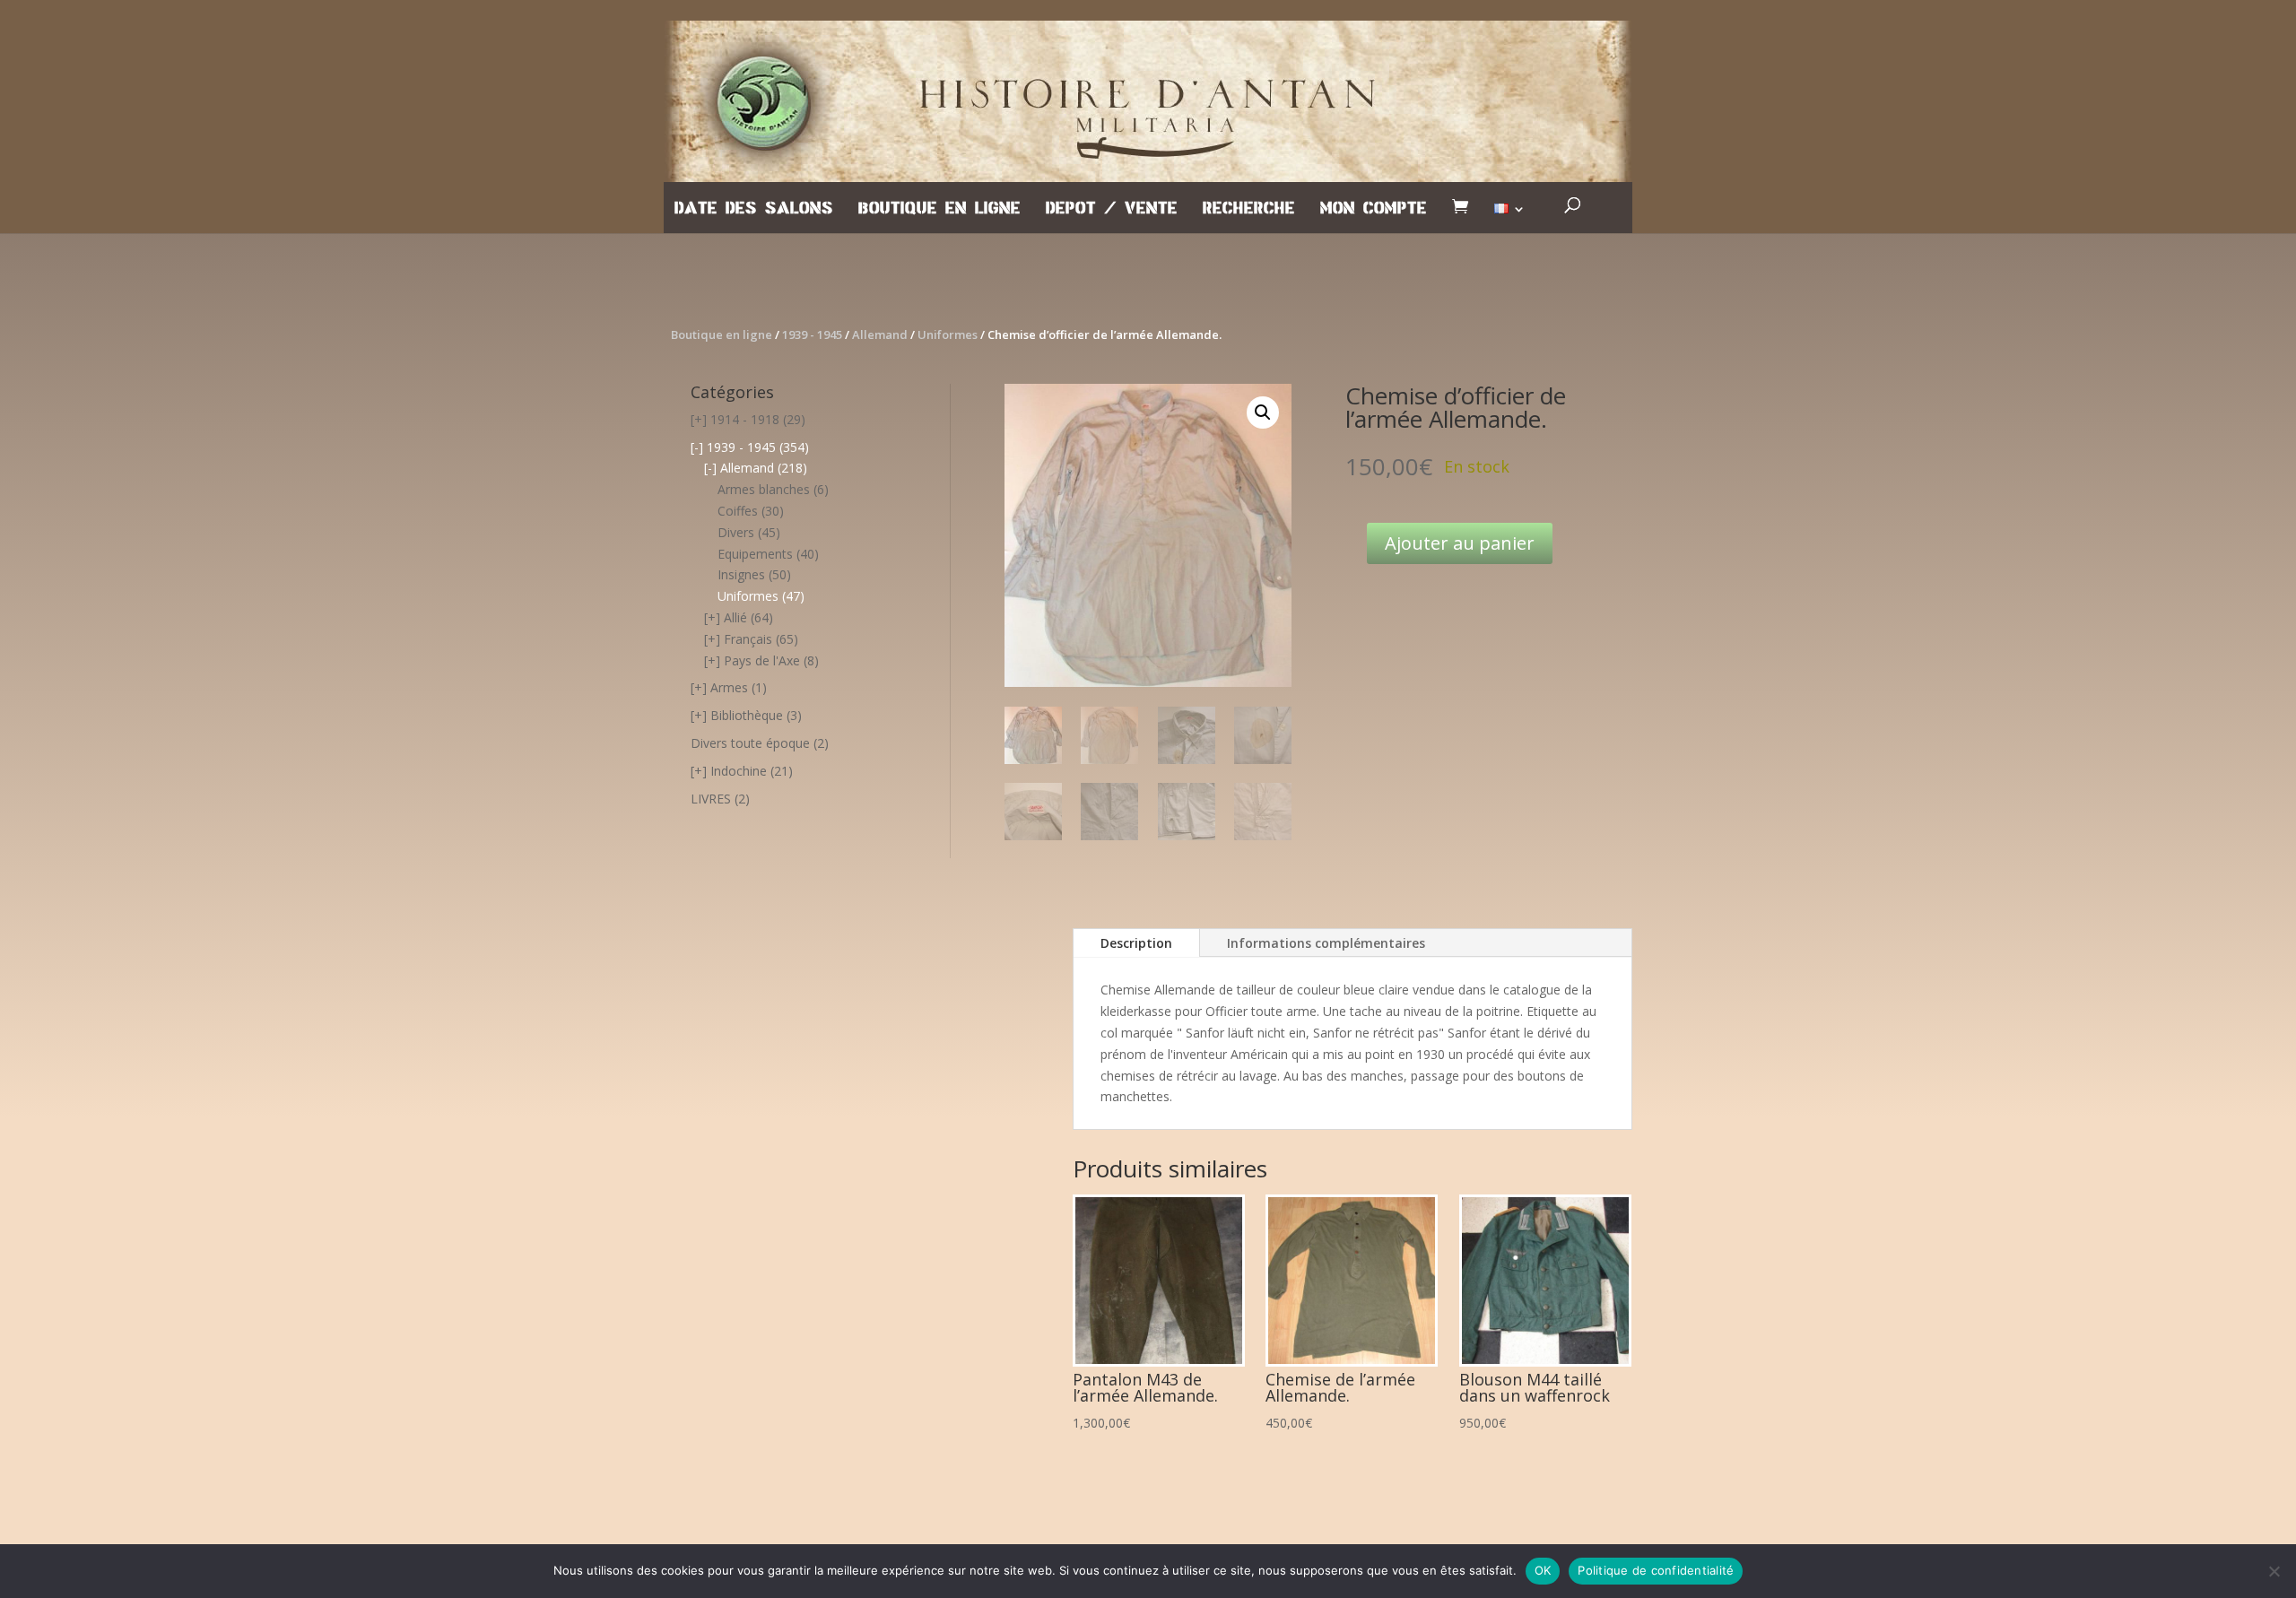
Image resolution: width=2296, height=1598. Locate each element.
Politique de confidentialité (1656, 1570)
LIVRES (711, 799)
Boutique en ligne (939, 209)
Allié (735, 617)
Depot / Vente (1112, 209)
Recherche (1249, 209)
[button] (1263, 413)
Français (748, 639)
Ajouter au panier (1460, 543)
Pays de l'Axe (762, 660)
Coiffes (738, 511)
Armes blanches (764, 489)
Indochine (739, 771)
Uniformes (948, 334)
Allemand (880, 334)
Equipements (755, 554)
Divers (736, 532)
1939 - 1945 (812, 334)
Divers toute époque (750, 743)
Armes (729, 687)
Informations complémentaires (1326, 943)
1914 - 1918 (745, 419)
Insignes (741, 574)
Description (1136, 943)
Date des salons (754, 209)
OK (1543, 1570)
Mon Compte (1374, 209)
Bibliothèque (747, 715)
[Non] (2274, 1571)
